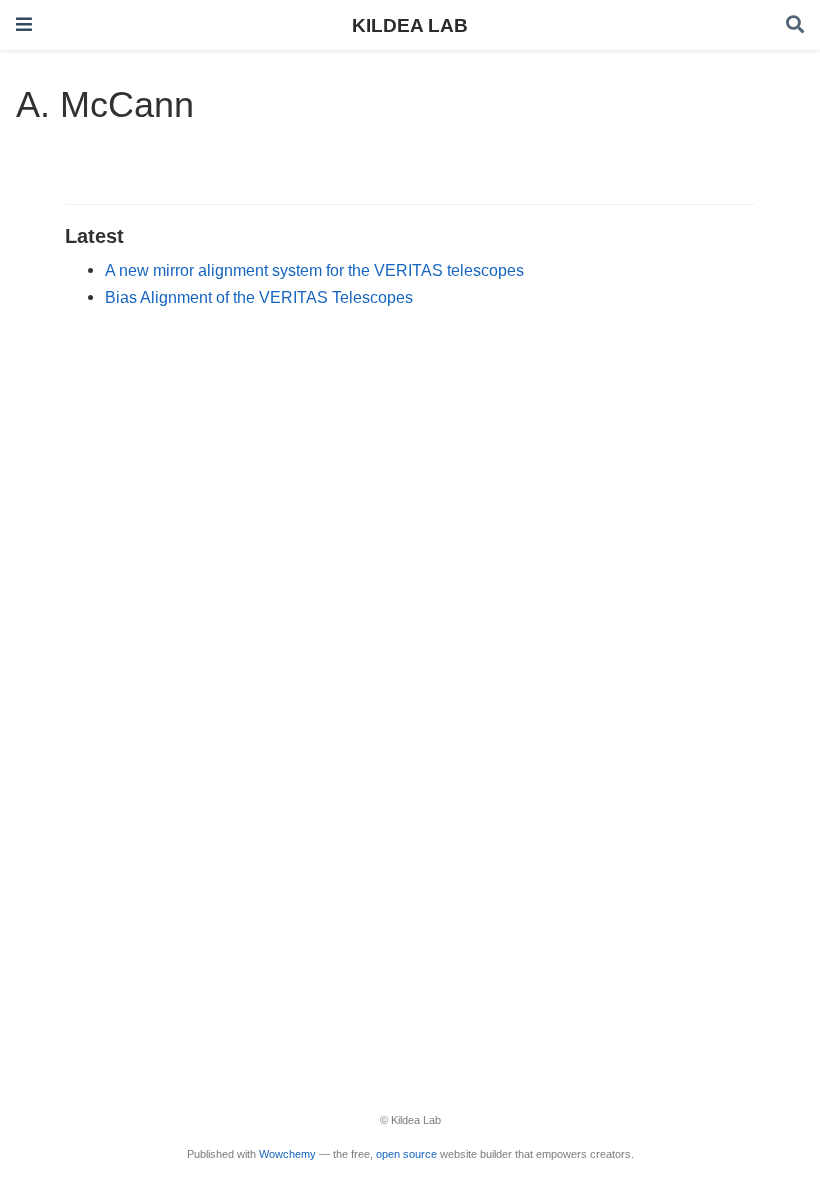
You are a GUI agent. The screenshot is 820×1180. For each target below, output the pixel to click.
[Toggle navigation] (24, 24)
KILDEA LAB (410, 25)
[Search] (795, 25)
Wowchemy (287, 1154)
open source (406, 1154)
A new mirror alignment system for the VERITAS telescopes (314, 270)
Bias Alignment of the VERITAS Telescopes (259, 297)
